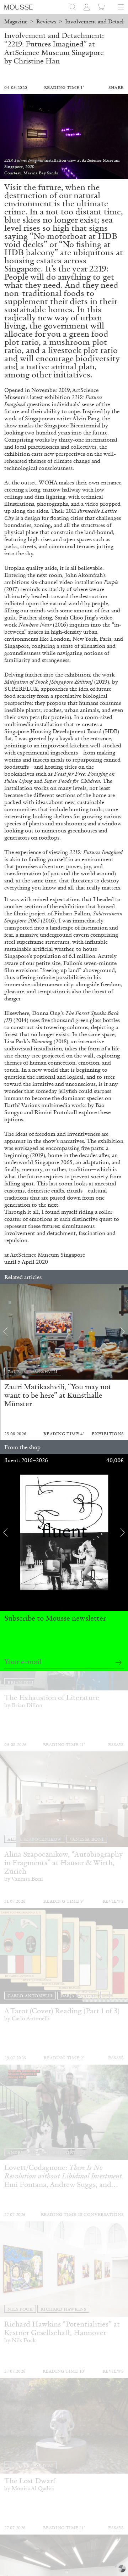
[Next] (123, 1332)
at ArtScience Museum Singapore (45, 1255)
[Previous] (5, 1332)
